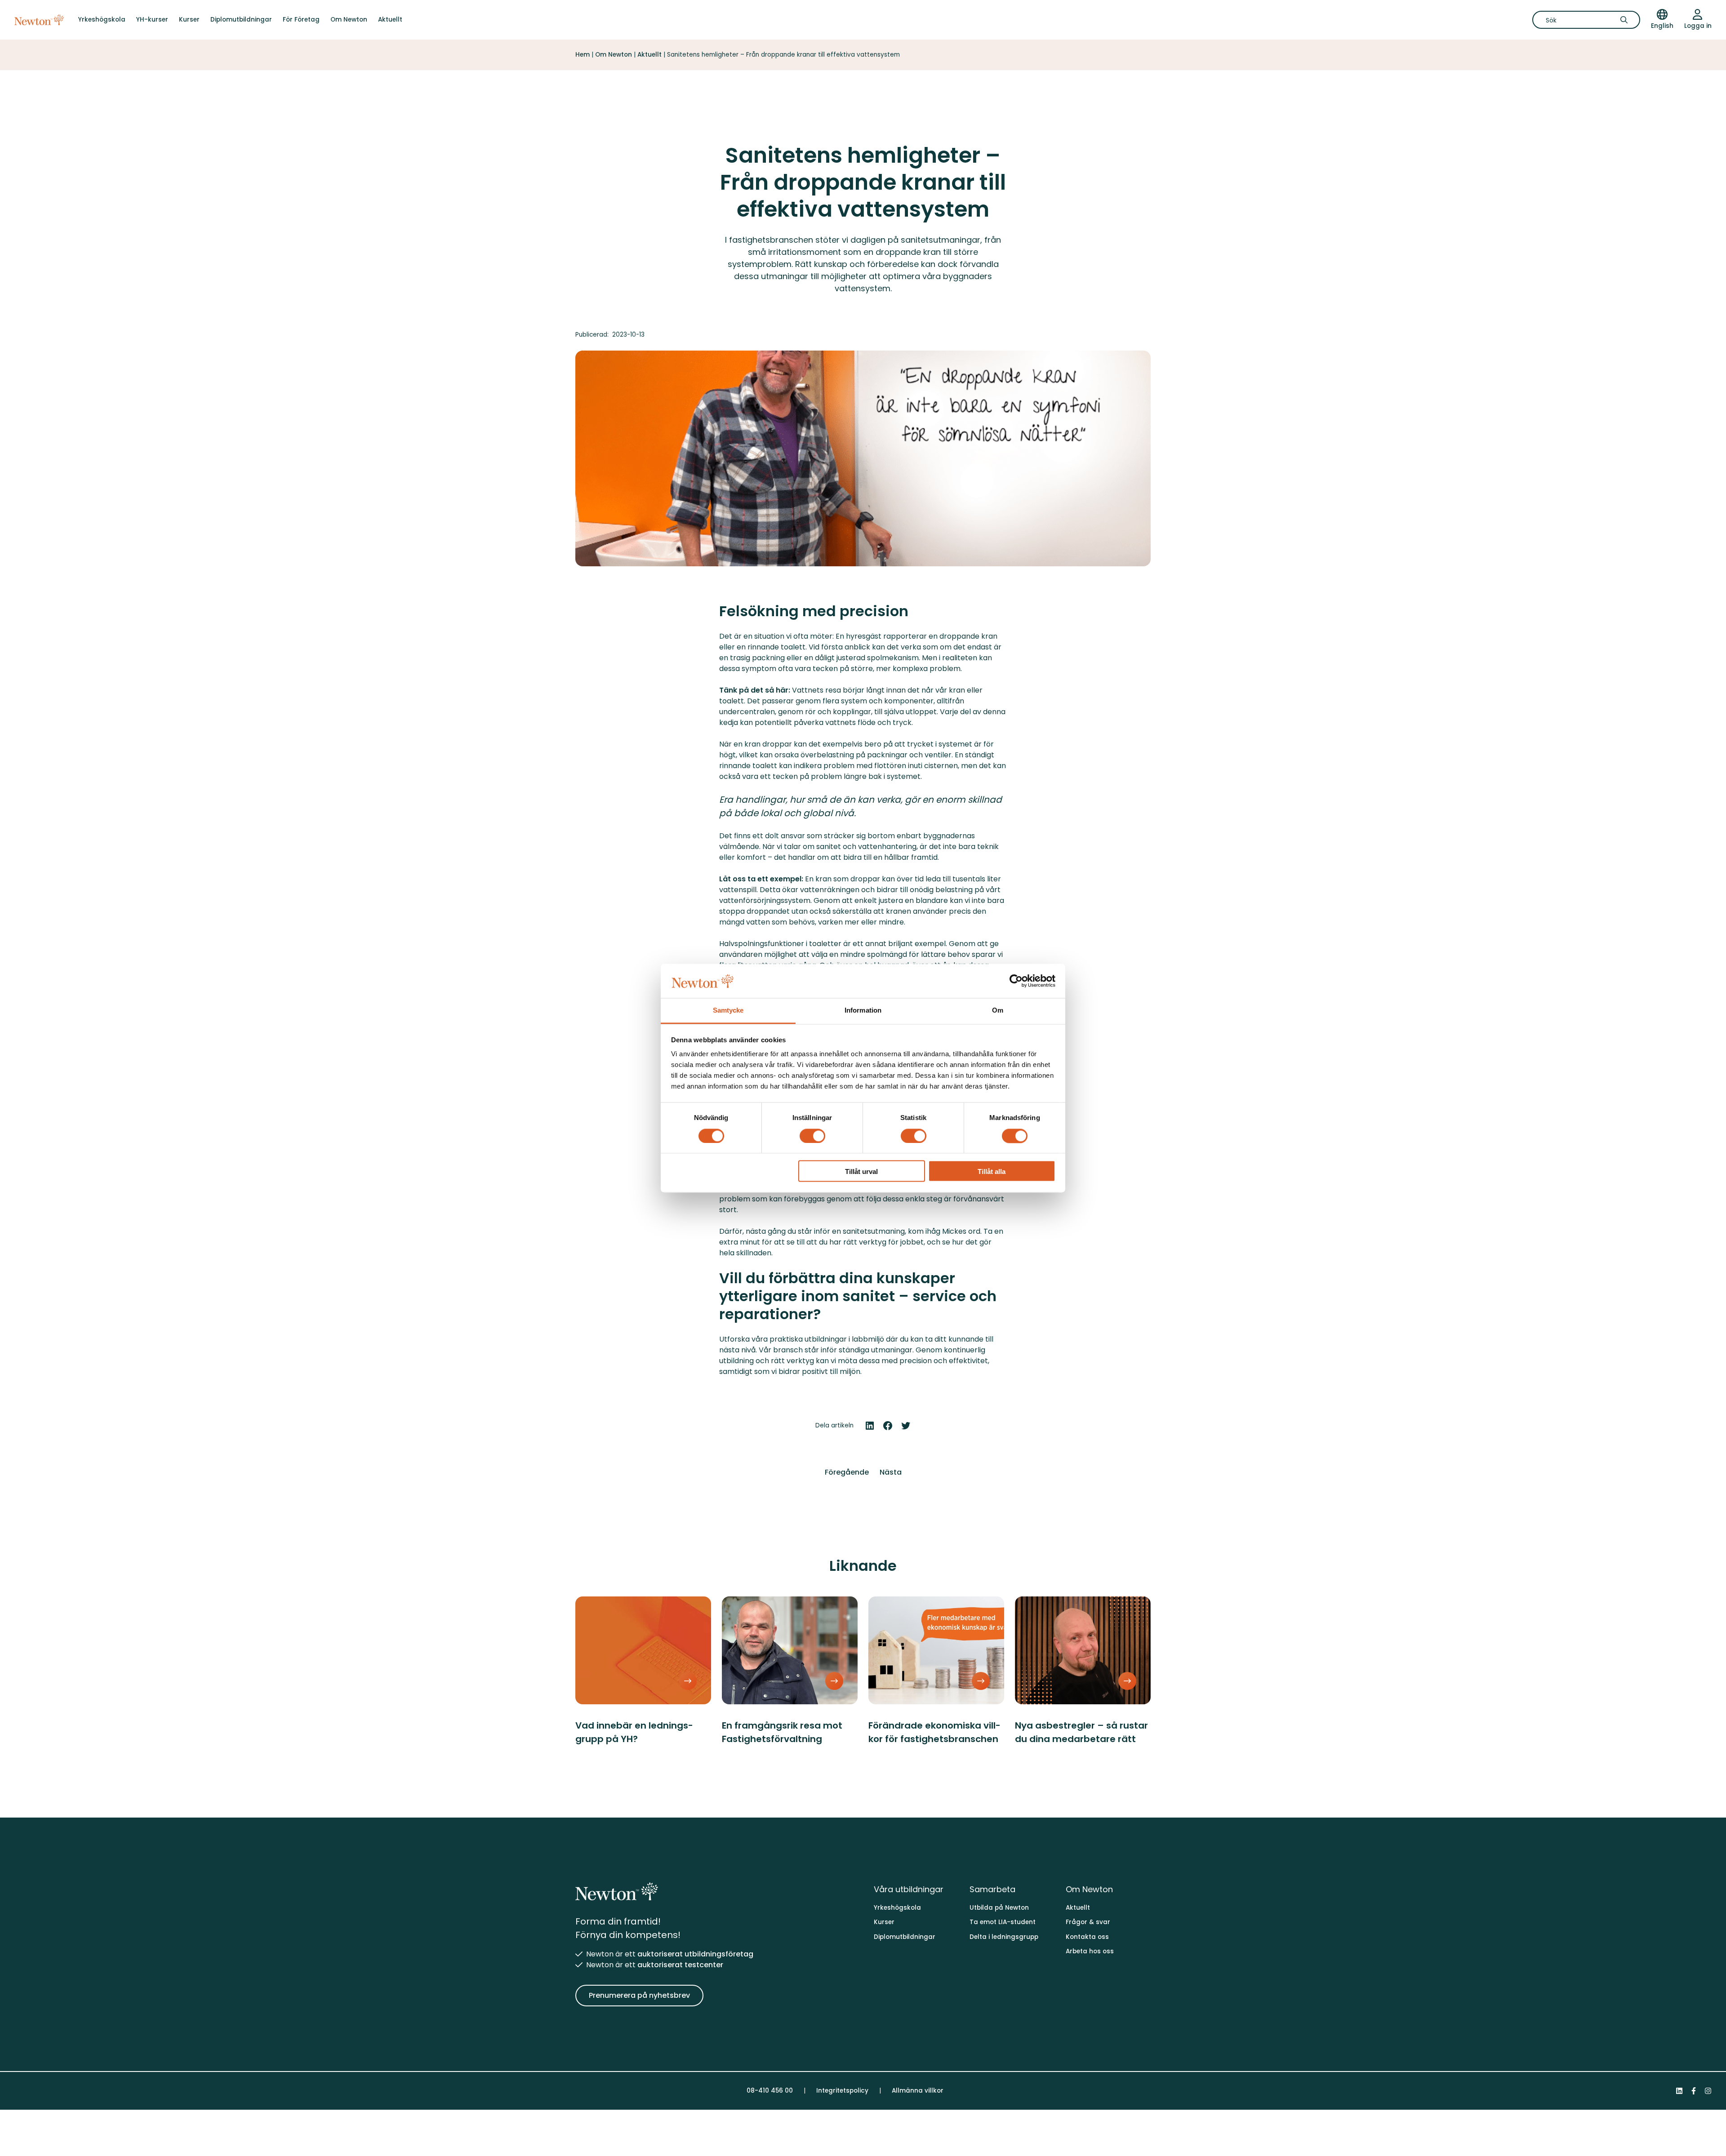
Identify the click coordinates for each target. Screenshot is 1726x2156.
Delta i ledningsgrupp (1004, 1937)
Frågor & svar (1088, 1922)
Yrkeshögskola (102, 20)
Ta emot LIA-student (1003, 1922)
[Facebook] (1694, 2091)
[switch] (812, 1136)
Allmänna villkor (918, 2091)
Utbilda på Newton (999, 1908)
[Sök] (1627, 20)
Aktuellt (390, 20)
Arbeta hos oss (1090, 1951)
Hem (583, 55)
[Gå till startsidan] (39, 20)
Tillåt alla (992, 1172)
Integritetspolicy (842, 2091)
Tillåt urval (861, 1172)
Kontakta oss (1087, 1937)
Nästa (891, 1472)
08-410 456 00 (770, 2091)
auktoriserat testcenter (680, 1965)
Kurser (189, 20)
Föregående (847, 1472)
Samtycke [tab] (728, 1011)
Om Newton (349, 20)
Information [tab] (863, 1011)
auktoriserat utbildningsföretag (695, 1954)
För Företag (301, 20)
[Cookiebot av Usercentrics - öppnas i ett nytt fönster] (1016, 981)
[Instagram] (1708, 2091)
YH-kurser (152, 20)
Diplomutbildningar (241, 20)
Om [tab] (998, 1011)
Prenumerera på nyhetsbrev (639, 1995)
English (1662, 26)
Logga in (1698, 26)
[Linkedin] (1679, 2091)
